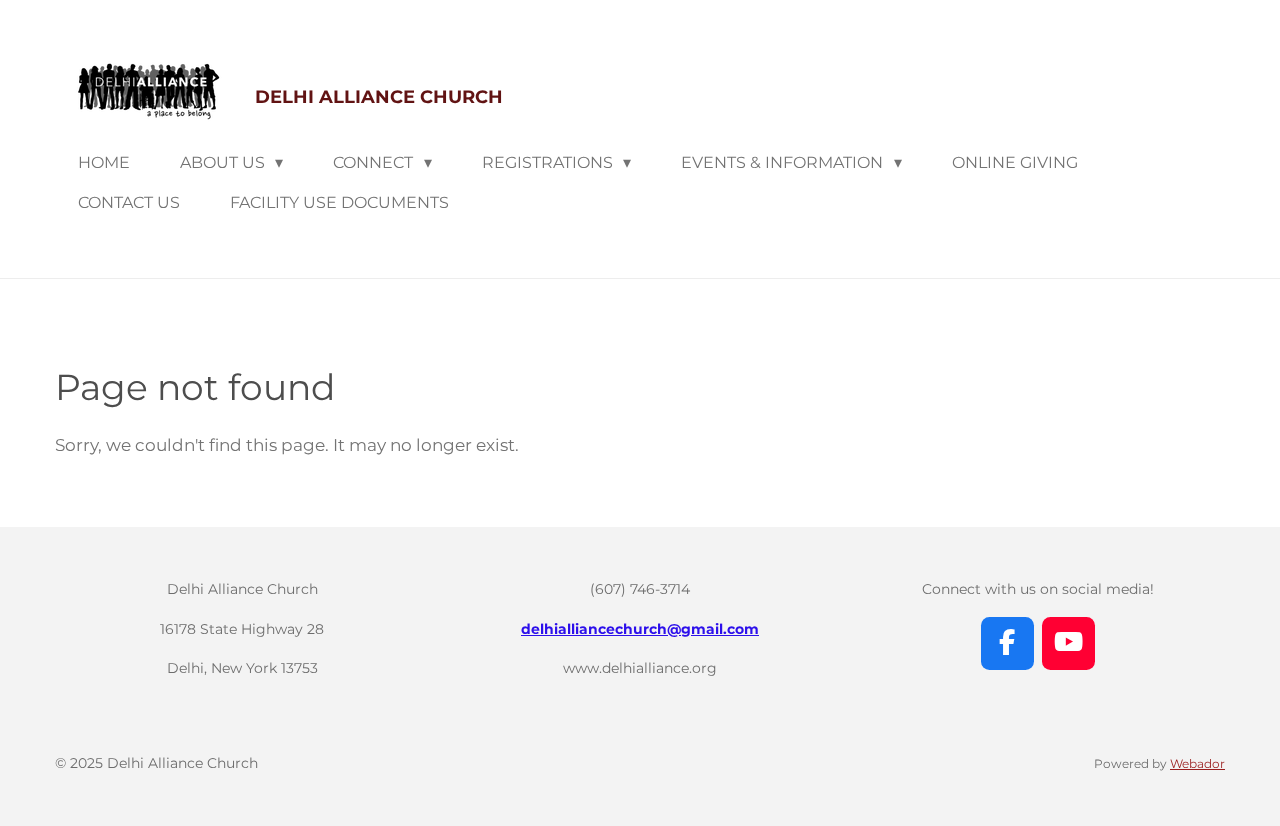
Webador (1197, 764)
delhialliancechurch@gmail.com (640, 629)
